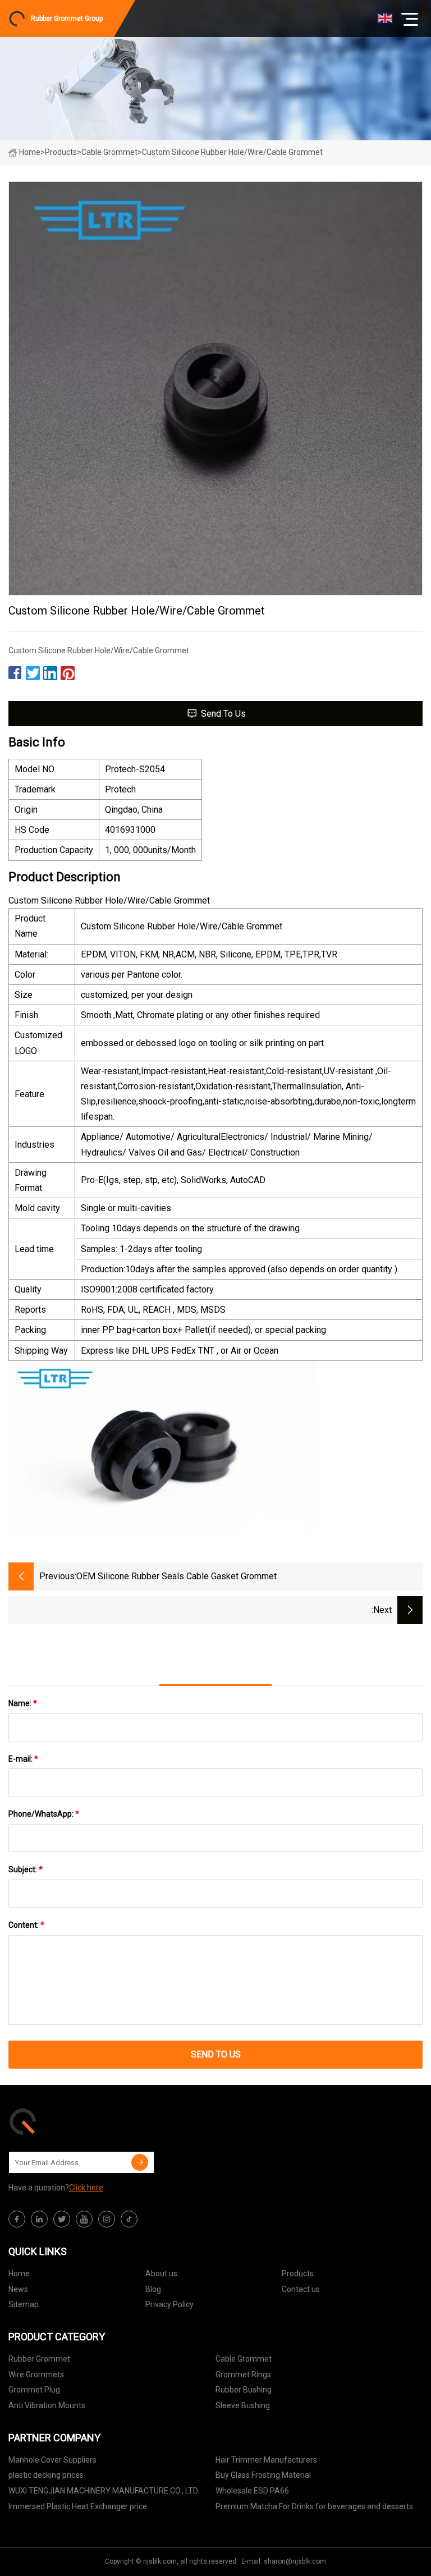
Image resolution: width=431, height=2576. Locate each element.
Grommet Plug (34, 2390)
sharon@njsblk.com (295, 2561)
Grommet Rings (243, 2375)
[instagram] (107, 2219)
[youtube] (84, 2219)
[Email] (140, 2162)
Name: (23, 1703)
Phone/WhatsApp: (44, 1814)
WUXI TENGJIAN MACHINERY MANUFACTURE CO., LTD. (104, 2491)
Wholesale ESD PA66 (252, 2491)
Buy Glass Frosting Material (263, 2475)
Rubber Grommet (39, 2359)
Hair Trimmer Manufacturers (266, 2460)
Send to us (223, 714)
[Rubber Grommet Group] (65, 2121)
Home (30, 152)
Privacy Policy (169, 2304)
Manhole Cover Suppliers (52, 2460)
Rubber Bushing (244, 2390)
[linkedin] (39, 2219)
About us (161, 2274)
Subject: (26, 1869)
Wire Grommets (36, 2375)
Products (61, 152)
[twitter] (62, 2219)
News (18, 2289)
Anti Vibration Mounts (47, 2405)
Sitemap (24, 2304)
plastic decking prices (46, 2475)
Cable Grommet (109, 152)
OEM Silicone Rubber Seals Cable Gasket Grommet (176, 1576)
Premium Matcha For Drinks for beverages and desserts (314, 2506)
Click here (86, 2188)
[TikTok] (129, 2219)
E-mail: (23, 1759)
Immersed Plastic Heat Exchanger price (78, 2506)
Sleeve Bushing (243, 2405)
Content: (26, 1925)
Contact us (301, 2289)
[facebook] (17, 2219)
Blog (153, 2289)
